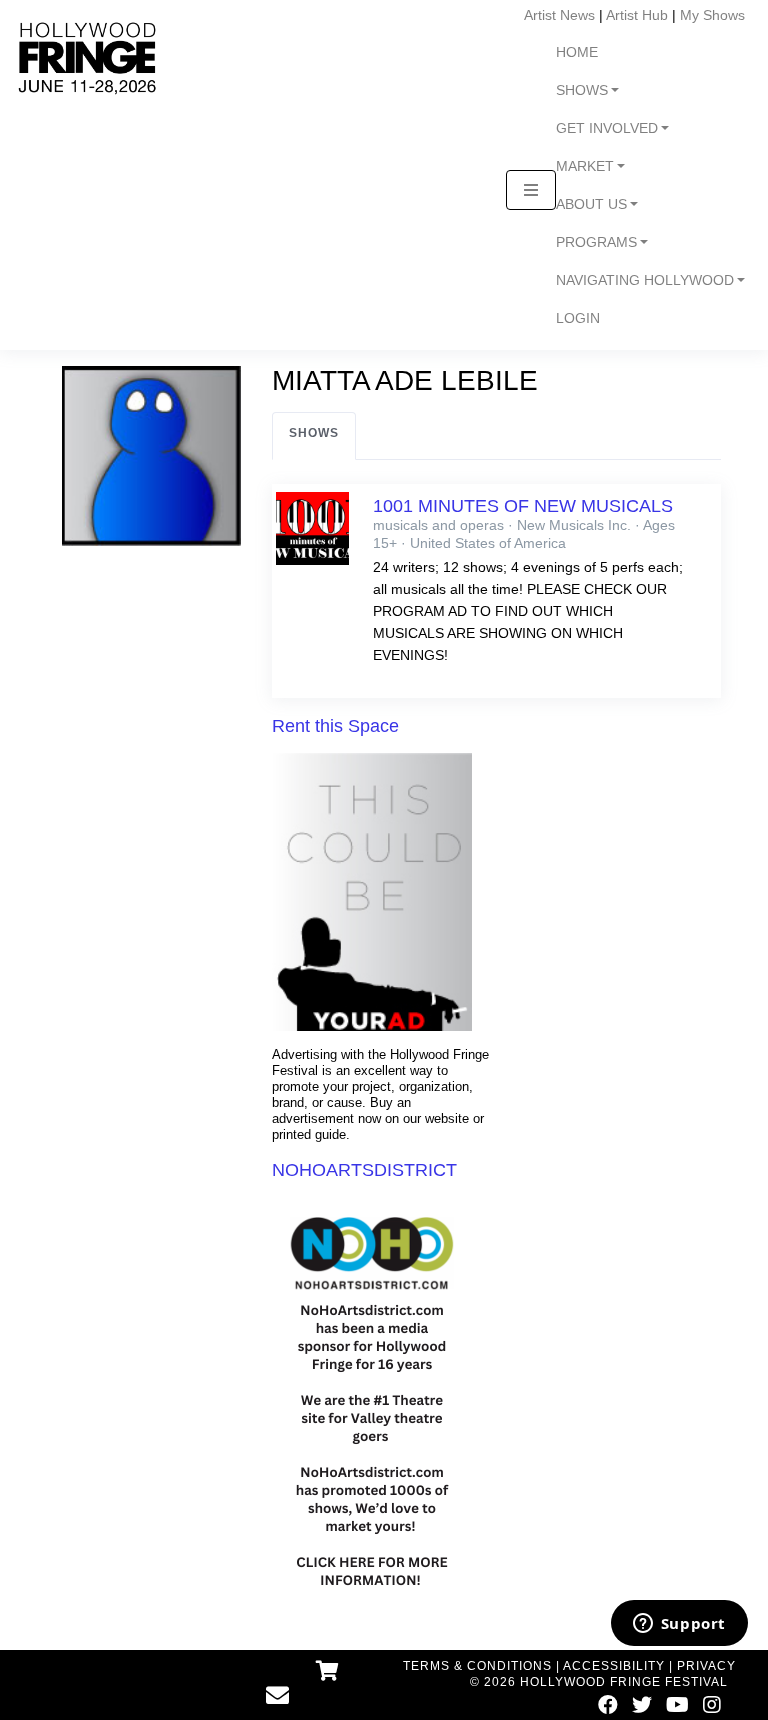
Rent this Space (335, 726)
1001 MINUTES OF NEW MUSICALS (523, 506)
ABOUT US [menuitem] (591, 204)
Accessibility (614, 1666)
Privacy (706, 1666)
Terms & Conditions (477, 1666)
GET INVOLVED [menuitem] (607, 128)
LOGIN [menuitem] (578, 318)
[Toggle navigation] (531, 190)
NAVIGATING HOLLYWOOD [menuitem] (645, 280)
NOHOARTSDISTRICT (364, 1170)
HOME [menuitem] (577, 52)
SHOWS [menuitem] (582, 90)
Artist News (559, 15)
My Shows (712, 15)
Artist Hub (637, 15)
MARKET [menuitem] (585, 166)
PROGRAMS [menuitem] (596, 242)
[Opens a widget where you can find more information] (679, 1625)
